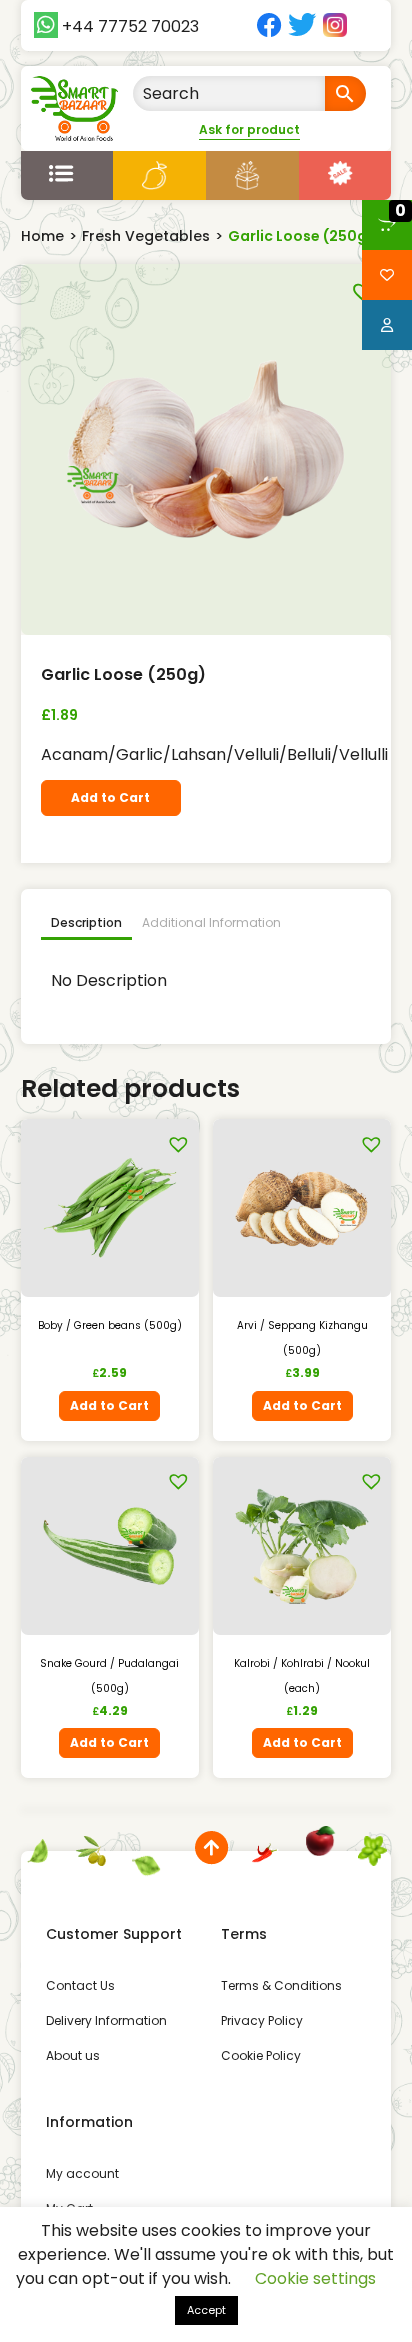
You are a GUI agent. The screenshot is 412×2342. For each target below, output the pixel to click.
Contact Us (80, 1985)
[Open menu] (67, 173)
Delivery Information (106, 2020)
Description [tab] (86, 922)
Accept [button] (206, 2310)
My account (82, 2173)
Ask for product (249, 129)
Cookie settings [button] (315, 2278)
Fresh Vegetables (146, 236)
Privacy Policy (262, 2020)
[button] (358, 286)
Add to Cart (110, 797)
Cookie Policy (261, 2055)
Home (42, 236)
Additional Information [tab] (211, 922)
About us (73, 2055)
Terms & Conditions (281, 1985)
